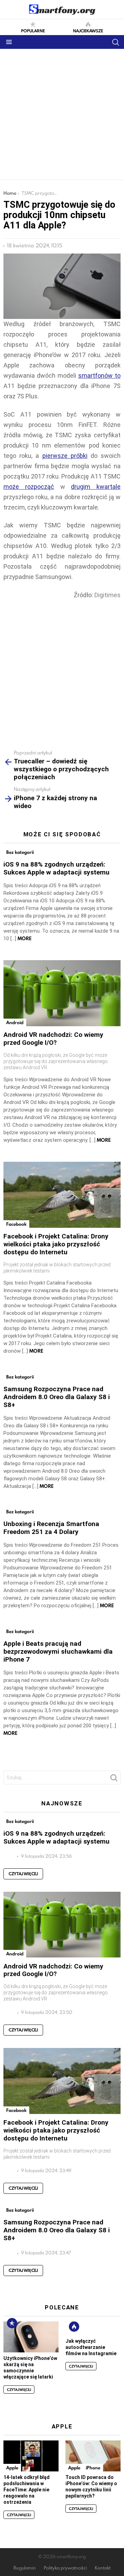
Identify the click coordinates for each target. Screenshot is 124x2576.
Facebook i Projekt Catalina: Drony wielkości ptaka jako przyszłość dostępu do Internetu (56, 1244)
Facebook (16, 1224)
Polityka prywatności (65, 2568)
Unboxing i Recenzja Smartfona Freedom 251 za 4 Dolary (51, 1528)
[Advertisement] (62, 114)
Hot (74, 2327)
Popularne (33, 30)
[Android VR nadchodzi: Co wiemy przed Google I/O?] (62, 993)
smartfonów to (99, 375)
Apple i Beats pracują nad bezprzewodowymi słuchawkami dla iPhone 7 (58, 1651)
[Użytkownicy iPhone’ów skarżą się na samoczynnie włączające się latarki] (31, 2337)
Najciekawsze (88, 30)
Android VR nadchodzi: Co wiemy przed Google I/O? (53, 1039)
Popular (12, 2323)
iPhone (93, 2468)
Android (15, 1022)
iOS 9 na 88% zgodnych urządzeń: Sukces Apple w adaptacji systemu (56, 868)
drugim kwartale (96, 487)
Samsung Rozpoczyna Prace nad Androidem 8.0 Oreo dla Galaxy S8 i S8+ (57, 1397)
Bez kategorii (20, 852)
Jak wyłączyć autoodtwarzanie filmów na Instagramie (91, 2347)
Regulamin (25, 2568)
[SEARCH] (115, 42)
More (25, 938)
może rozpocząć (29, 487)
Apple (12, 2468)
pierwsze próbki (65, 456)
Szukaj (114, 1780)
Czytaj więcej (23, 1874)
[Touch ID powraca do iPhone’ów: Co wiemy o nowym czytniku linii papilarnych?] (93, 2456)
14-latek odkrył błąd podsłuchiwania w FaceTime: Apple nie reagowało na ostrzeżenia (27, 2490)
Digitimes (107, 595)
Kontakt (103, 2568)
